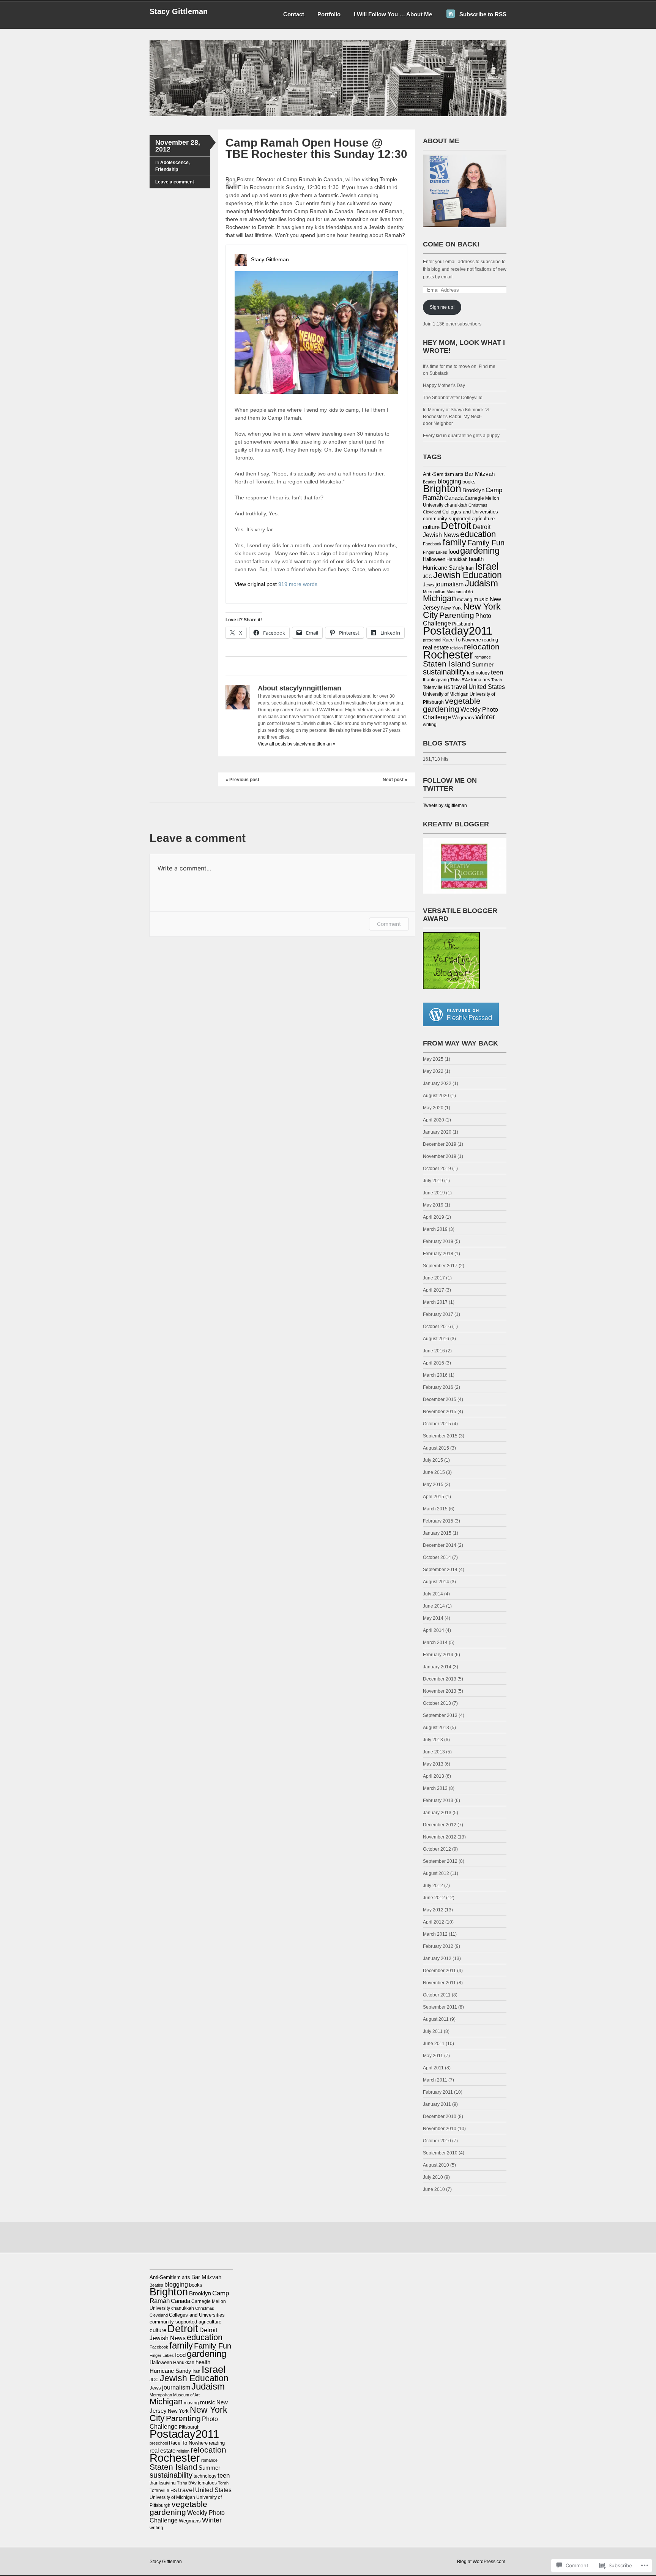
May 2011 (433, 2056)
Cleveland (432, 512)
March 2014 (435, 1643)
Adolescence (174, 163)
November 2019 (440, 1156)
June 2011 (434, 2044)
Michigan (439, 598)
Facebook (432, 544)
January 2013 (437, 1813)
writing (430, 725)
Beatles (430, 482)
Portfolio (329, 14)
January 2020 (437, 1132)
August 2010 (436, 2165)
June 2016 (434, 1351)
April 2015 (434, 1497)
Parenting (457, 615)
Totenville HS (437, 687)
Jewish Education (468, 575)
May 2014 (433, 1618)
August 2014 (436, 1582)
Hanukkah (457, 559)
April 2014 (434, 1630)
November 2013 (440, 1691)
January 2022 (437, 1083)
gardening (480, 550)
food (454, 552)
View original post (256, 584)
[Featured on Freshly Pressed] (461, 1025)
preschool (432, 640)
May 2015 (433, 1485)
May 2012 (433, 1910)
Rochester (448, 655)
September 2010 (440, 2153)
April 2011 (433, 2068)
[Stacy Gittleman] (328, 115)
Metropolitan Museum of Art (448, 592)
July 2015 (433, 1460)
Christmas (478, 505)
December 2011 (439, 1971)
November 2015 (440, 1412)
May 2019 (433, 1205)
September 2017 (440, 1266)
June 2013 (434, 1752)
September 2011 (440, 2007)
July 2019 (433, 1181)
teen (497, 672)
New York (452, 608)
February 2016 (438, 1387)
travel (459, 687)
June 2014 (434, 1606)
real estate (436, 648)
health (476, 559)
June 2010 (434, 2189)
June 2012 (434, 1898)
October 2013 (437, 1703)
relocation (482, 647)
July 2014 (433, 1594)
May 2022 (433, 1071)
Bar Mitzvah (480, 474)
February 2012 (438, 1946)
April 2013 (434, 1776)
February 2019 (438, 1241)
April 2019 (434, 1217)
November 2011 (439, 1983)
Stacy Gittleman (179, 11)
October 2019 (437, 1169)
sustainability (444, 672)
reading (490, 640)
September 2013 (440, 1715)
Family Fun (486, 543)
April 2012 (434, 1922)
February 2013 (438, 1801)
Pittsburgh (463, 624)
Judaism (481, 583)
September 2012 (440, 1861)
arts (459, 474)
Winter (485, 717)
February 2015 (438, 1521)
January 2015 (437, 1533)
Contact (294, 14)
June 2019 (434, 1193)
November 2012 (440, 1837)
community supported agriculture (459, 519)
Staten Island (447, 664)
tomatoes (481, 680)
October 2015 (437, 1424)
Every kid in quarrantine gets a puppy (461, 436)
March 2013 (435, 1788)
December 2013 (440, 1679)
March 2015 (435, 1509)
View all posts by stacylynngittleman (297, 744)
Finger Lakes (435, 552)
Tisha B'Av (460, 680)
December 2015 (440, 1399)
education (478, 534)
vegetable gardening (452, 705)
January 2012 (437, 1958)
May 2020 (433, 1108)
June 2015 (434, 1472)
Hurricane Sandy (444, 568)
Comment (389, 924)
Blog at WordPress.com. (482, 2562)
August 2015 (436, 1448)
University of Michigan (446, 694)
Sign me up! (442, 307)
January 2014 (437, 1667)
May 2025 (433, 1059)
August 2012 (436, 1873)
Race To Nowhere (462, 640)
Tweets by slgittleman (445, 805)
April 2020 (434, 1120)
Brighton (442, 489)
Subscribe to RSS (483, 14)
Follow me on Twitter (450, 784)
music (481, 599)
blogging (449, 481)
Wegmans (463, 718)
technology (478, 673)
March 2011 (435, 2080)
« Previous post (242, 780)
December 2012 (440, 1825)
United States (487, 687)
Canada (454, 498)
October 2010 (437, 2141)
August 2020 (436, 1096)
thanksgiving (436, 680)
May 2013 (433, 1764)
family (454, 542)
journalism (449, 584)
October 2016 (437, 1327)
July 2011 (433, 2031)
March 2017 (435, 1302)
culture (431, 527)
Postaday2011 (458, 631)
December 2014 (440, 1545)
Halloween (434, 559)
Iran (470, 568)
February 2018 (438, 1254)
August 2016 (436, 1339)
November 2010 (440, 2129)
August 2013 (436, 1728)
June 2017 (434, 1278)
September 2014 (440, 1570)
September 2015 (440, 1436)
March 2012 (435, 1934)
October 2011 (437, 1995)
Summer (483, 665)
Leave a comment (175, 182)
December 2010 (440, 2116)
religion (456, 648)
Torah (497, 680)
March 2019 (435, 1229)
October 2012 (437, 1849)
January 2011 (437, 2104)
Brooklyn (473, 490)
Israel (487, 566)
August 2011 (436, 2019)
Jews (429, 585)
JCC (427, 576)
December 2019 (440, 1144)
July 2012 (433, 1886)
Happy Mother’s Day (444, 385)
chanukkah (456, 505)
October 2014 (437, 1557)
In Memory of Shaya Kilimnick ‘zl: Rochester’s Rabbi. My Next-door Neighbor (457, 417)
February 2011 (438, 2092)
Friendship (167, 169)
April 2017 (434, 1290)
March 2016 (435, 1375)
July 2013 (433, 1740)
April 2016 (434, 1363)
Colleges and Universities (470, 512)
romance (483, 657)
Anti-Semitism (438, 474)
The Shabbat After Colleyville (453, 398)
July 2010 (433, 2177)
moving (465, 600)
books (469, 482)
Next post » (395, 780)
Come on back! (451, 244)
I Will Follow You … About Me (393, 14)
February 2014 (438, 1655)
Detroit (456, 525)
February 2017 (438, 1314)
